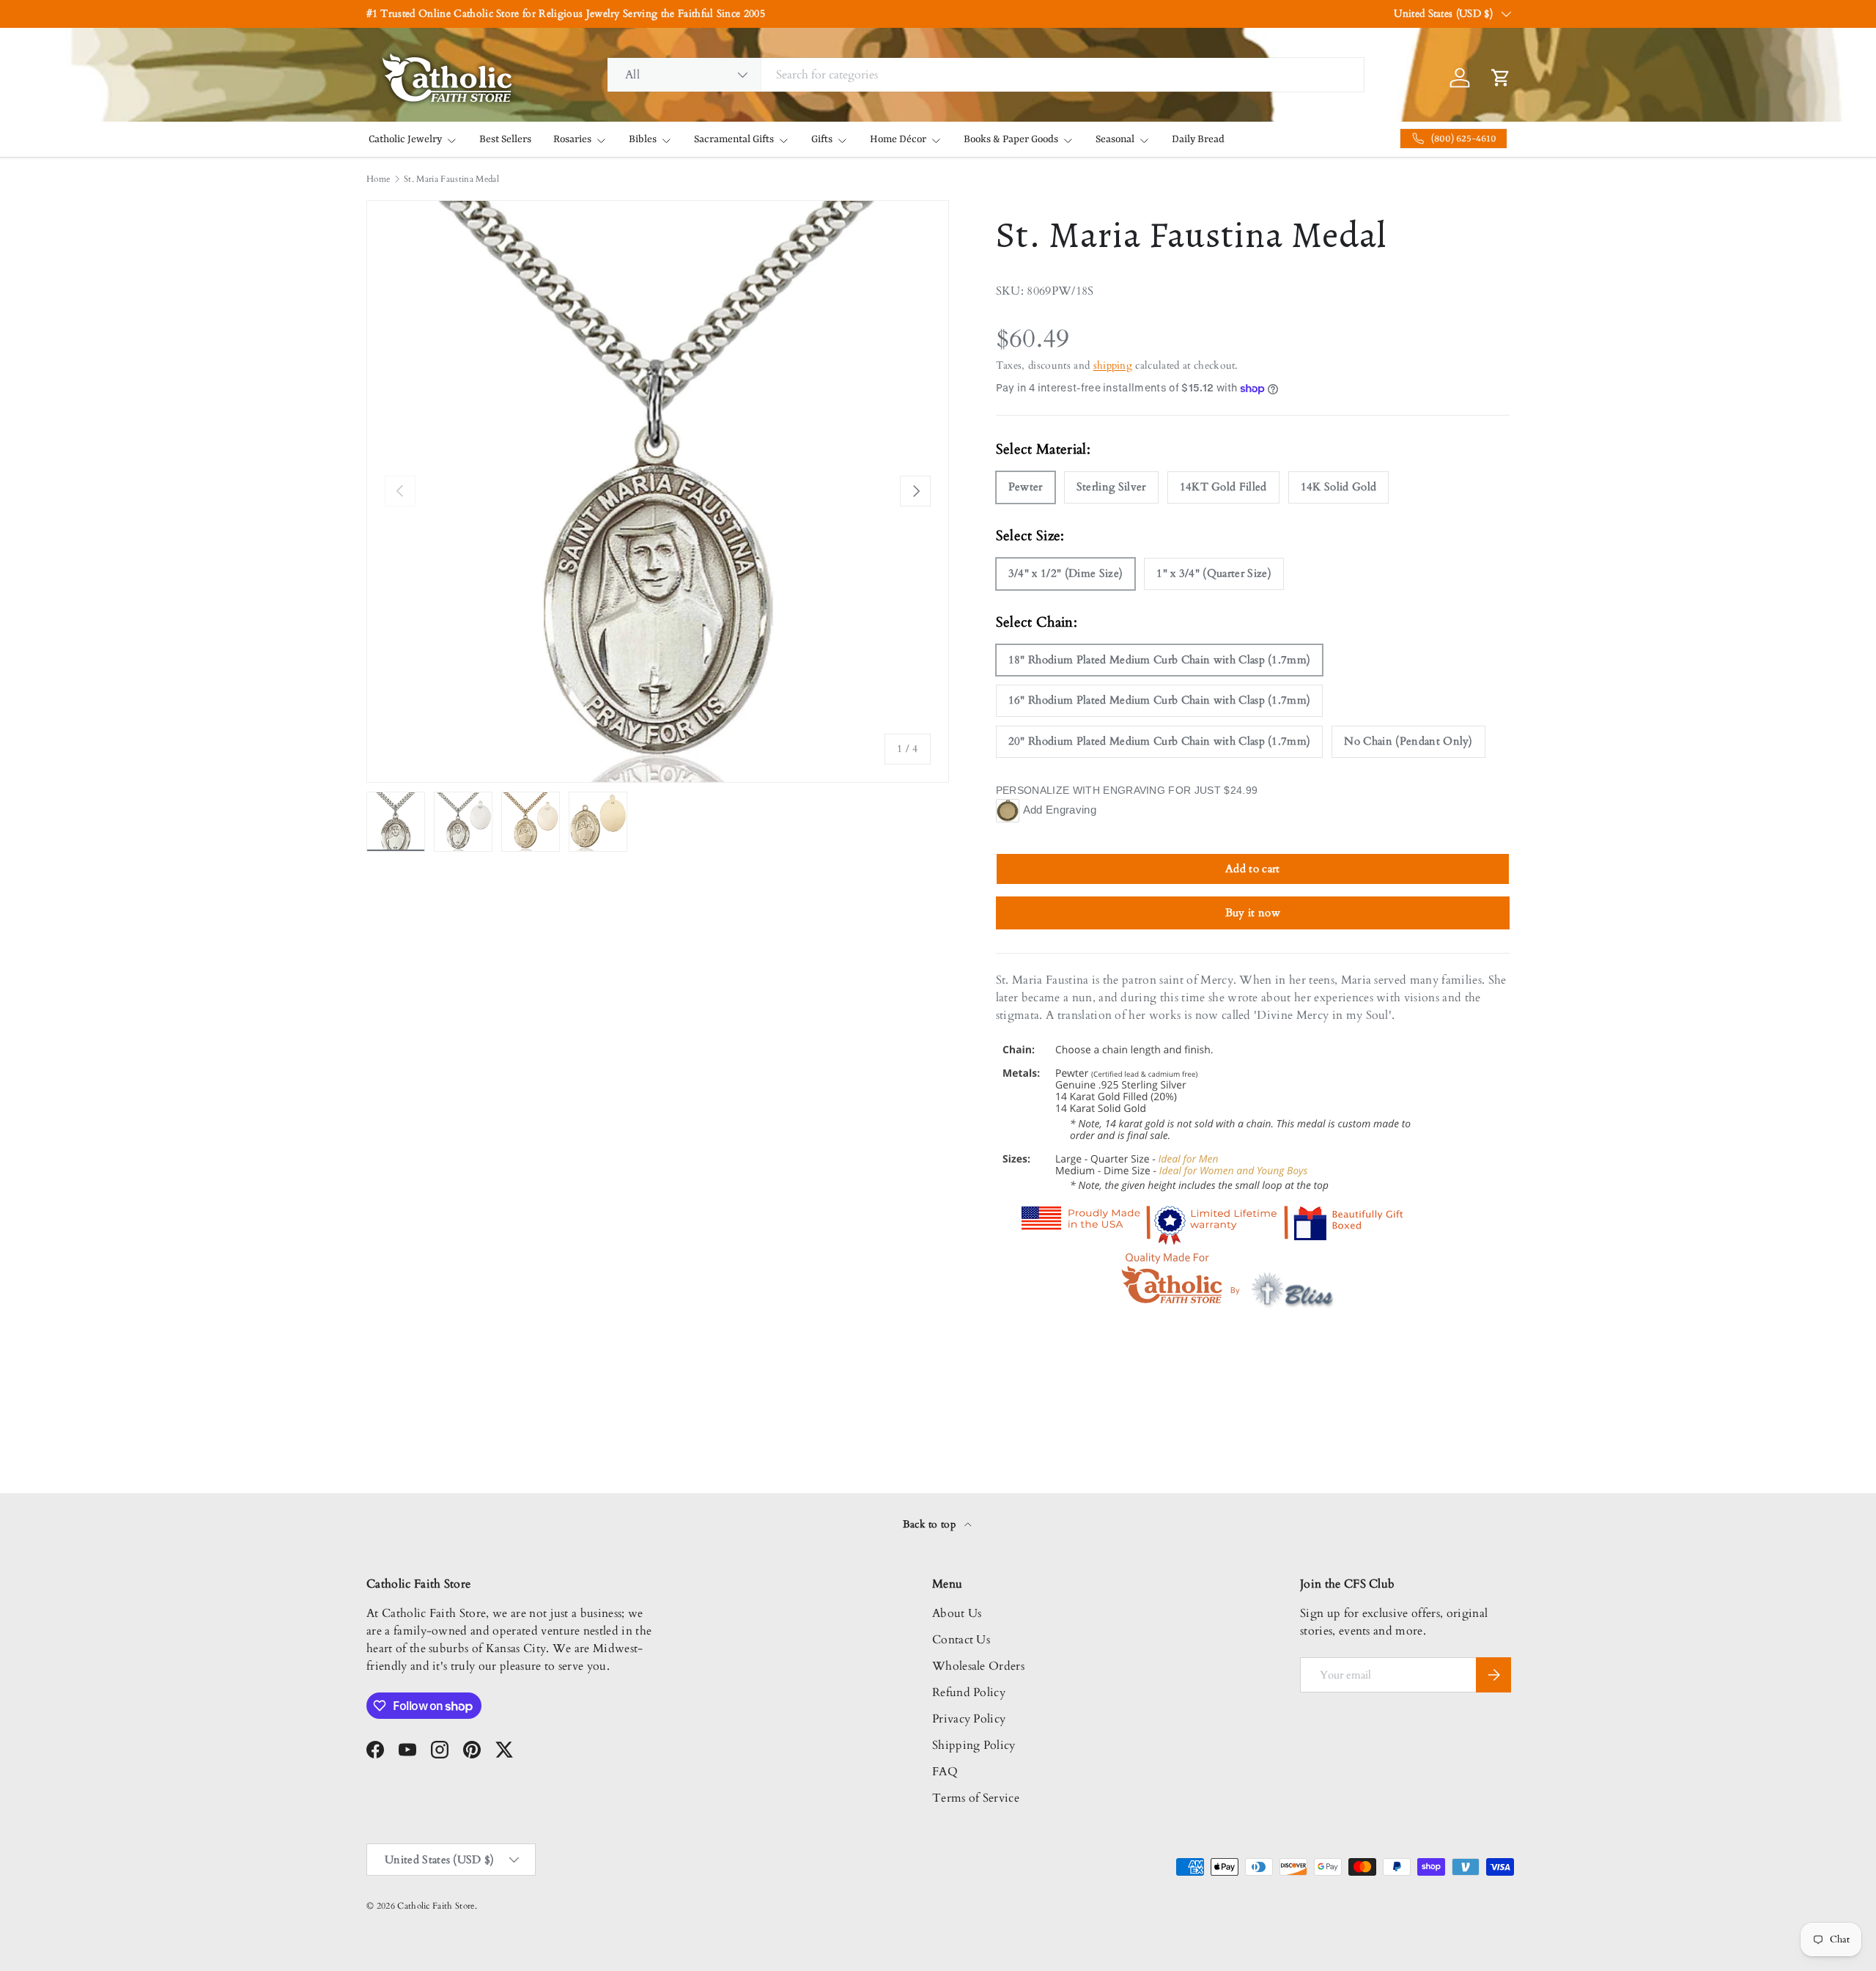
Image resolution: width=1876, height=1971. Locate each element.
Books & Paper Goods (1011, 139)
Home (378, 179)
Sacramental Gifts (734, 139)
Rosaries (572, 139)
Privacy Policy (969, 1719)
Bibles (643, 139)
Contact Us (961, 1640)
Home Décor (898, 139)
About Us (957, 1613)
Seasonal (1115, 139)
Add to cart (1253, 869)
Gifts (822, 139)
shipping (1113, 365)
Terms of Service (976, 1798)
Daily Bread (1198, 139)
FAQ (945, 1772)
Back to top (931, 1524)
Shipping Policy (974, 1745)
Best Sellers (505, 139)
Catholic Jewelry (405, 139)
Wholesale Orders (978, 1666)
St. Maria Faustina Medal (451, 179)
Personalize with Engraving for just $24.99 (1127, 790)
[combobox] (986, 75)
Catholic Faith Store (436, 1906)
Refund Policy (969, 1692)
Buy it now (1253, 913)
